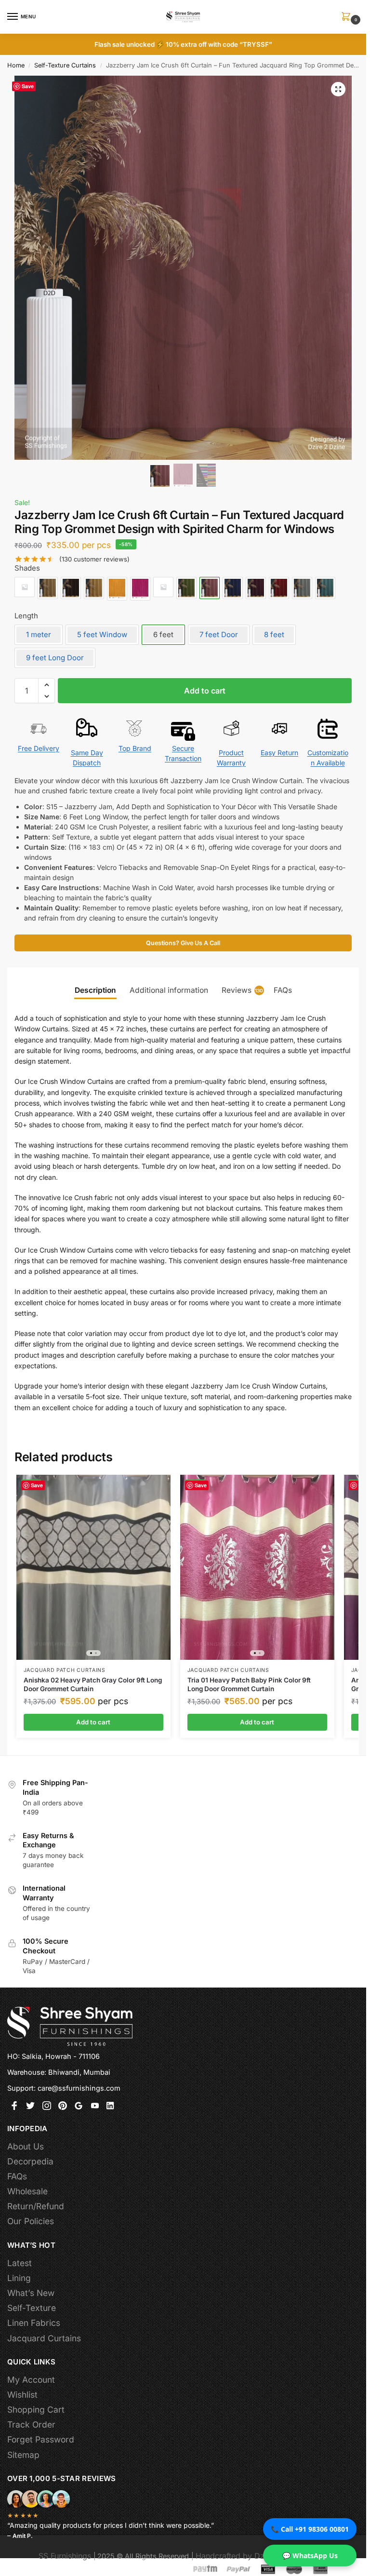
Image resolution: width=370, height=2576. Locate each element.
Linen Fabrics (34, 2323)
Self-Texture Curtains (65, 65)
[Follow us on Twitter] (30, 2107)
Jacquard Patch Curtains (65, 1670)
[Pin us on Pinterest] (63, 2107)
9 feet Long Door (55, 658)
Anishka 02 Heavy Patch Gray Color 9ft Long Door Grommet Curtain (93, 1684)
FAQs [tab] (283, 990)
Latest (20, 2263)
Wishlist (22, 2395)
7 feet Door (219, 634)
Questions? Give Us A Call (183, 943)
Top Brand (135, 748)
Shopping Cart (36, 2409)
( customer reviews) (94, 559)
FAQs (17, 2176)
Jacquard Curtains (44, 2338)
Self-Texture (32, 2308)
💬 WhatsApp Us (310, 2556)
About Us (26, 2146)
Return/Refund (36, 2206)
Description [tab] (95, 990)
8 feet (274, 634)
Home (16, 65)
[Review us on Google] (79, 2107)
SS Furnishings (65, 2556)
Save (28, 86)
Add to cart (205, 691)
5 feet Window (102, 634)
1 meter (39, 634)
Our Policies (31, 2221)
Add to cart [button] (93, 1722)
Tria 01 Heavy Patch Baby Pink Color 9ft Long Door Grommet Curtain (249, 1684)
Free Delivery (39, 748)
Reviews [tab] (243, 990)
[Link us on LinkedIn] (111, 2107)
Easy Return (279, 753)
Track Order (31, 2424)
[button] (348, 17)
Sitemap (23, 2455)
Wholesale (27, 2191)
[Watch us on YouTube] (95, 2107)
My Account (31, 2380)
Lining (19, 2278)
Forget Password (41, 2439)
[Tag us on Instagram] (47, 2107)
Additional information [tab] (169, 990)
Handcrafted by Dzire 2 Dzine (250, 2556)
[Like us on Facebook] (14, 2107)
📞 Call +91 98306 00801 (310, 2529)
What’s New (31, 2293)
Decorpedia (30, 2161)
